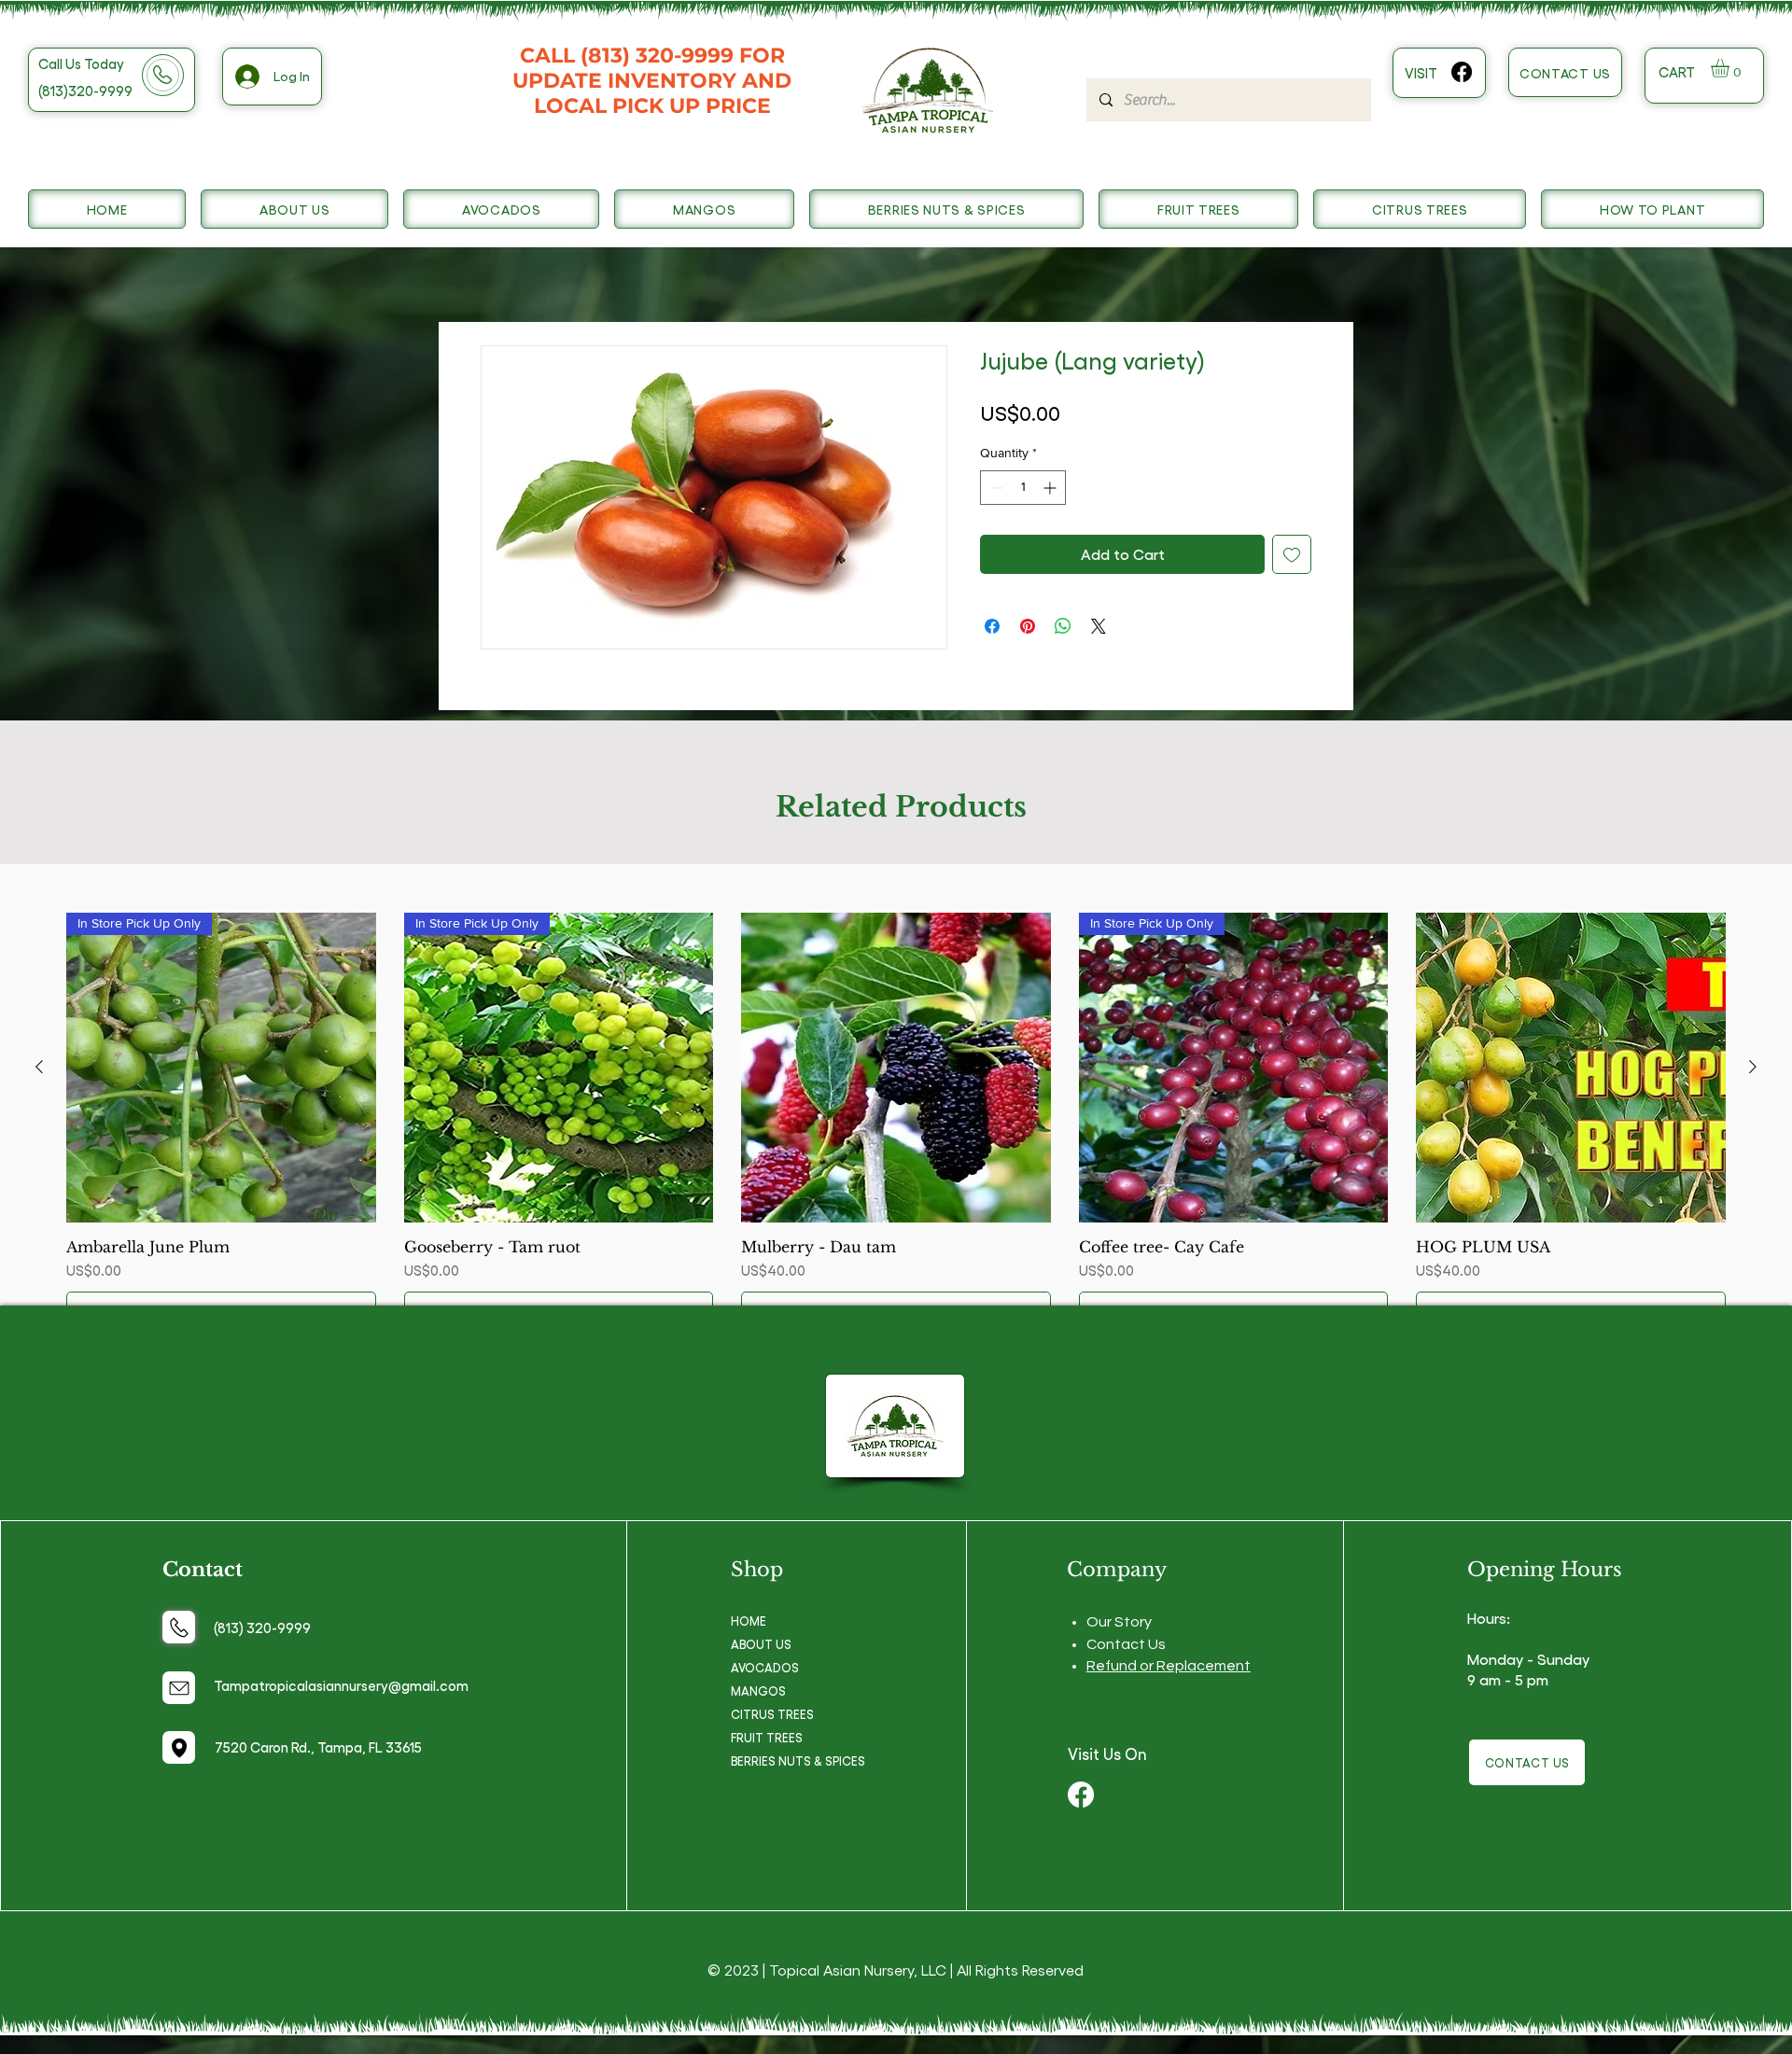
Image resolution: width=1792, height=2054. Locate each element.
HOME (749, 1621)
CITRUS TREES (772, 1714)
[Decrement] (994, 488)
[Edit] (179, 1627)
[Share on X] (1099, 626)
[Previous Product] (39, 1067)
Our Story (1119, 1622)
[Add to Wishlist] (1292, 554)
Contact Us (1126, 1644)
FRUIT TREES (767, 1737)
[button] (1731, 68)
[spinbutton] (1023, 488)
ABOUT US (761, 1644)
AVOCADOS (765, 1667)
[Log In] (246, 77)
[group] (896, 1121)
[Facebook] (1462, 72)
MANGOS (758, 1691)
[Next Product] (1753, 1067)
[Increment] (1051, 488)
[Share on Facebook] (992, 626)
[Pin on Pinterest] (1028, 626)
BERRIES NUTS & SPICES (798, 1761)
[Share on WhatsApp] (1063, 626)
